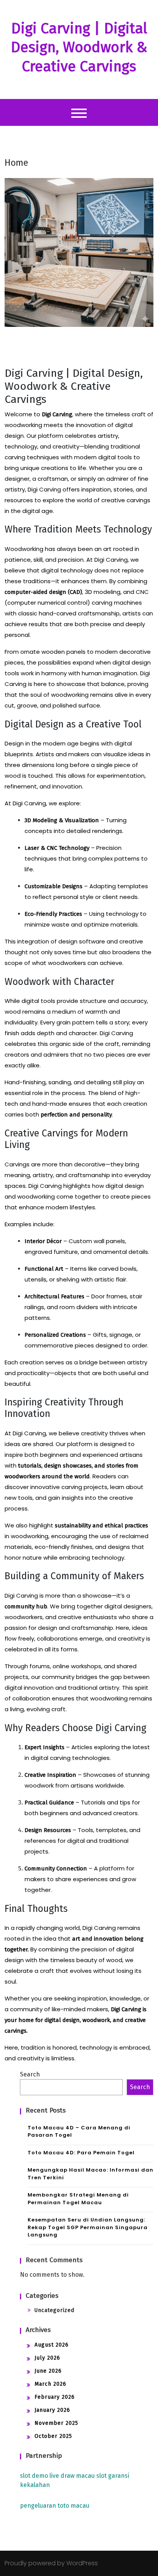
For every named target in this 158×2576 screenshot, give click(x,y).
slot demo (34, 2476)
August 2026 (52, 2345)
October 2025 (53, 2436)
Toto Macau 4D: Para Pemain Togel (81, 2153)
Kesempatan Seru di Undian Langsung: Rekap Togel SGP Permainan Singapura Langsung (88, 2227)
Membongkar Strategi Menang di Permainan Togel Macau (78, 2199)
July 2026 (47, 2358)
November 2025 (56, 2423)
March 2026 (50, 2384)
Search (30, 2074)
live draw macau (72, 2476)
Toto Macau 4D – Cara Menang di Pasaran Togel (79, 2132)
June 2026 (48, 2371)
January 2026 (52, 2410)
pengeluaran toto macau (55, 2506)
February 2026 (55, 2397)
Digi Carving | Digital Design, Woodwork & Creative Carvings (79, 47)
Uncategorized (54, 2310)
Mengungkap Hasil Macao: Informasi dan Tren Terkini (91, 2174)
